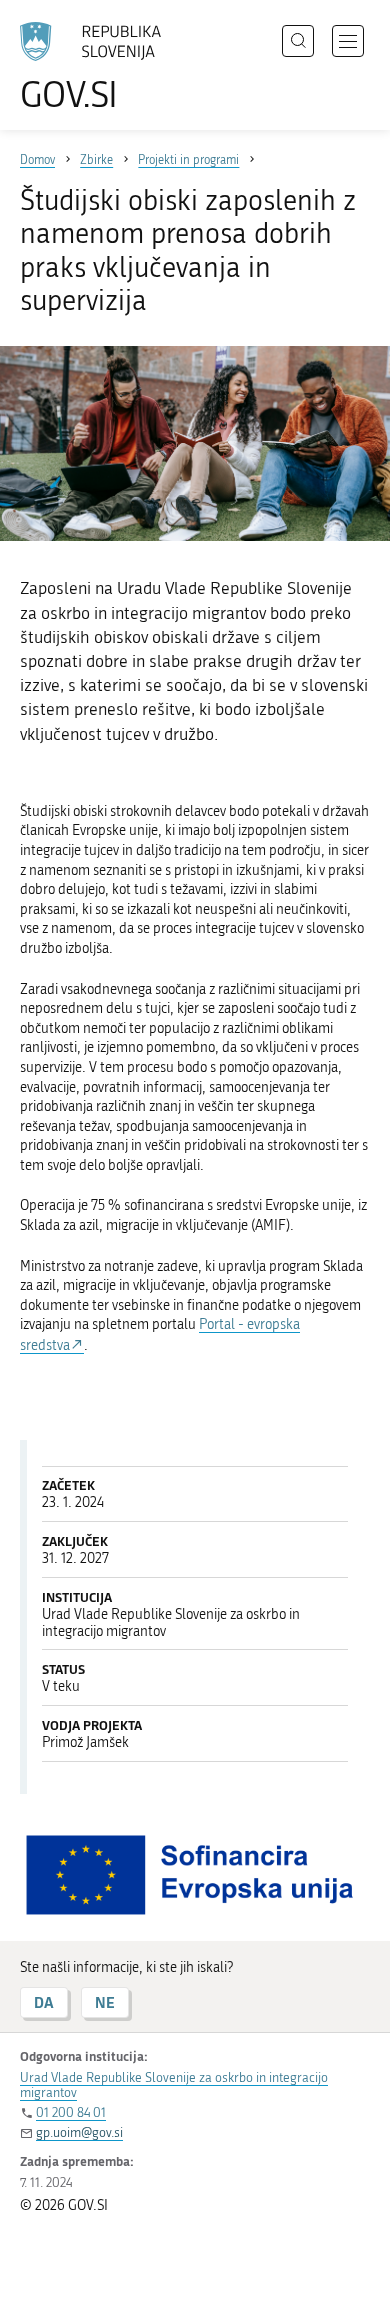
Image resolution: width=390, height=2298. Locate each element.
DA (44, 2002)
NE (105, 2002)
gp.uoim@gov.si (79, 2132)
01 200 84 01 (71, 2112)
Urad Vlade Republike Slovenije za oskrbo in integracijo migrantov (174, 2085)
